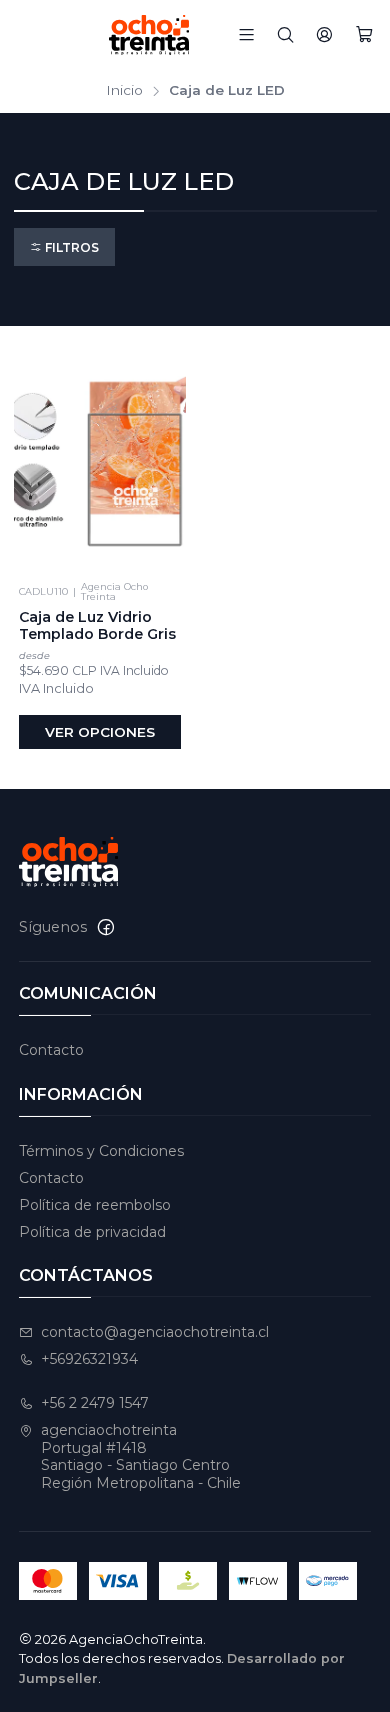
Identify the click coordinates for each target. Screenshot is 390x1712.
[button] (64, 247)
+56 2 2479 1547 (95, 1403)
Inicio (124, 91)
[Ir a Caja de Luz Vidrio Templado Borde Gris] (100, 457)
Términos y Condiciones (101, 1151)
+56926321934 (89, 1359)
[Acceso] (324, 34)
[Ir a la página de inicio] (158, 35)
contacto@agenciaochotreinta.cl (155, 1332)
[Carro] (364, 34)
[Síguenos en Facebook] (106, 927)
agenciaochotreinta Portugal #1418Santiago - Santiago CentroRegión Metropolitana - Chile (141, 1456)
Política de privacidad (92, 1232)
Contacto (51, 1050)
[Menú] (246, 34)
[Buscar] (285, 34)
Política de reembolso (95, 1205)
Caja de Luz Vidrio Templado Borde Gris (97, 626)
